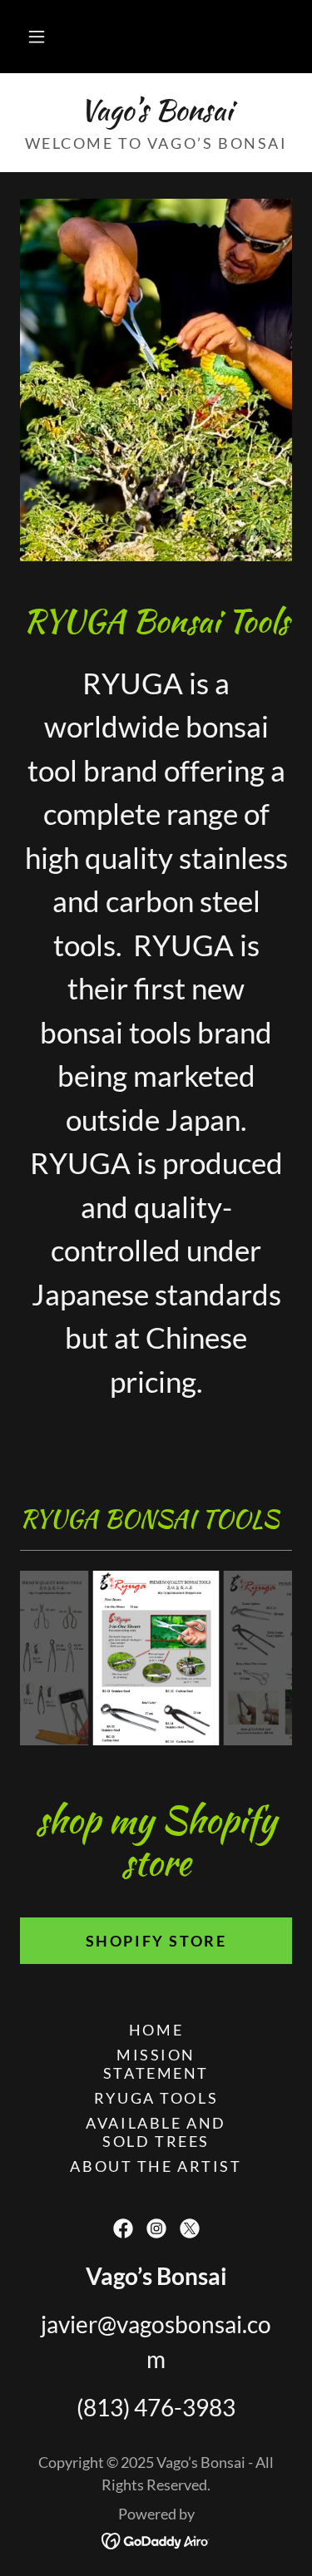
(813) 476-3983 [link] (156, 2407)
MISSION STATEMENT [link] (156, 2064)
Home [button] (156, 2030)
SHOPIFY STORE (156, 1941)
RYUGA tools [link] (156, 2098)
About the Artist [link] (156, 2166)
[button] (37, 37)
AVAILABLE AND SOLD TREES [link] (156, 2132)
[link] (156, 110)
